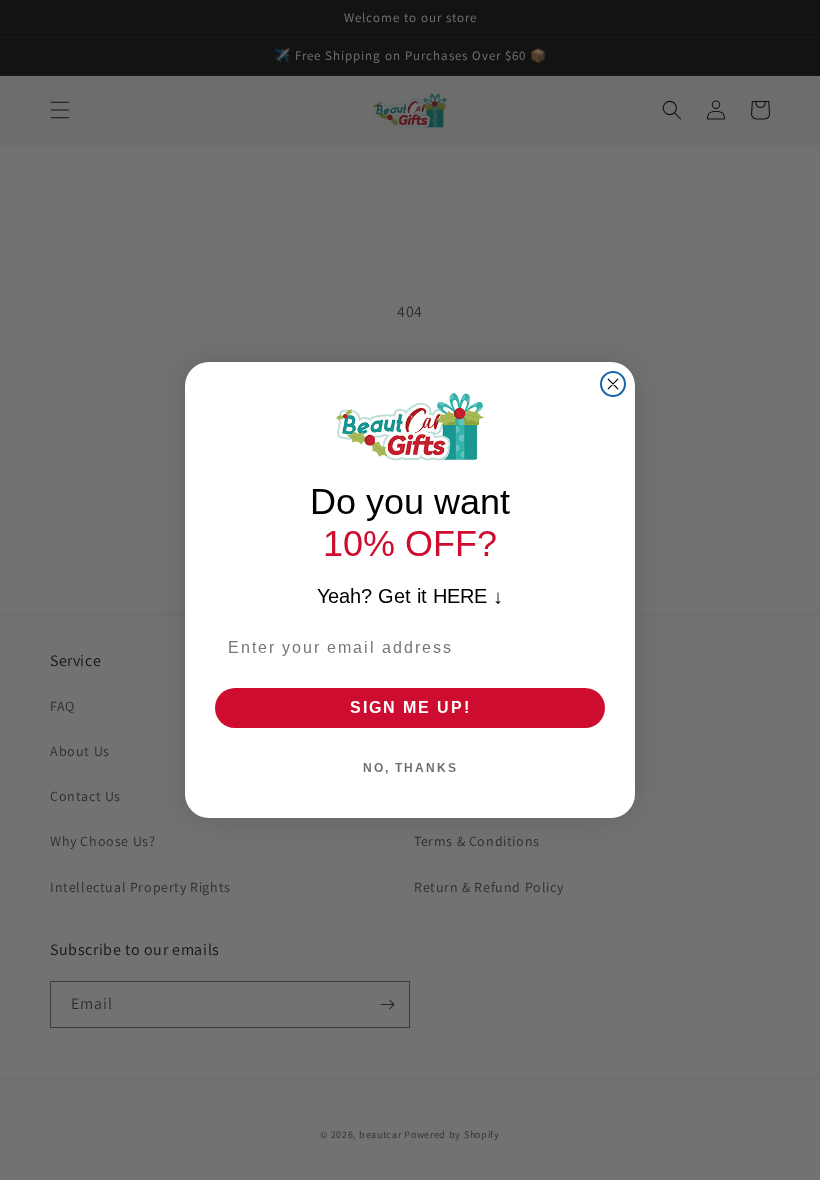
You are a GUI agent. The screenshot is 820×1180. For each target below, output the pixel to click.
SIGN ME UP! (410, 707)
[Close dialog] (613, 384)
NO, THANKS (410, 768)
